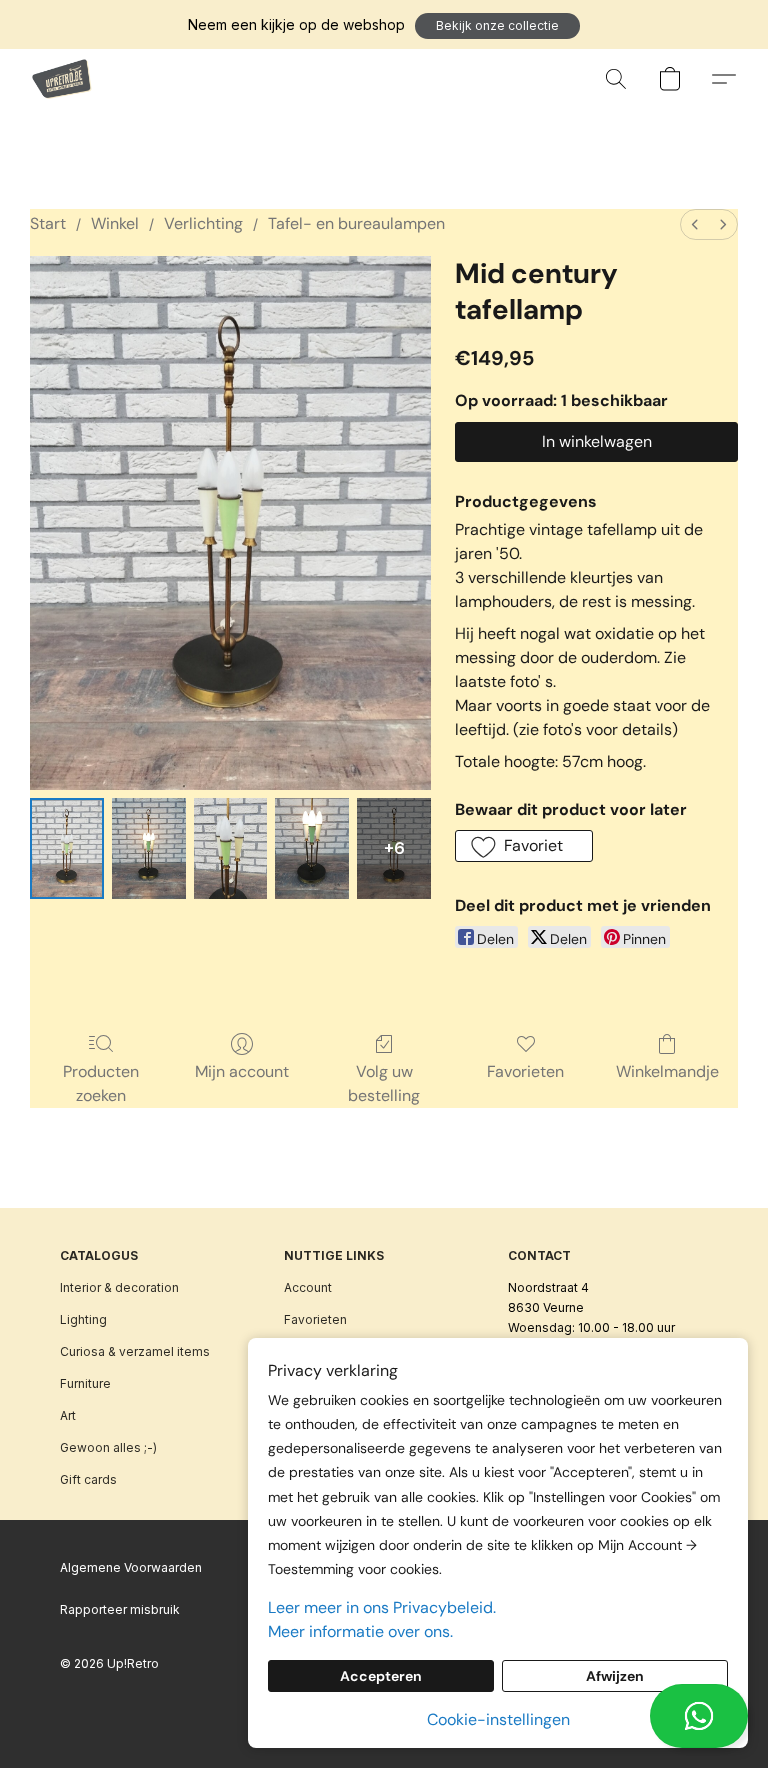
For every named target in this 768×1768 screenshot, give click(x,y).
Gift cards (88, 1479)
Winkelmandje (667, 1071)
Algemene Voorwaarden (131, 1567)
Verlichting (203, 223)
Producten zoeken (101, 1083)
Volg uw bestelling (384, 1083)
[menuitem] (695, 224)
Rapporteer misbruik (120, 1609)
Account (308, 1287)
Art (68, 1415)
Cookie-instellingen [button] (498, 1719)
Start (48, 223)
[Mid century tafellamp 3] (312, 848)
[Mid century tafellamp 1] (149, 848)
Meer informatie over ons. (360, 1631)
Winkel (115, 223)
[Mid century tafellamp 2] (231, 848)
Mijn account (242, 1071)
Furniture (85, 1383)
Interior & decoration (119, 1287)
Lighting (83, 1319)
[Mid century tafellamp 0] (67, 848)
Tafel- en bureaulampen (356, 223)
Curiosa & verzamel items (135, 1351)
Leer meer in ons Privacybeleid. (382, 1607)
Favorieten (525, 1071)
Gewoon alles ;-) (108, 1447)
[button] (497, 26)
